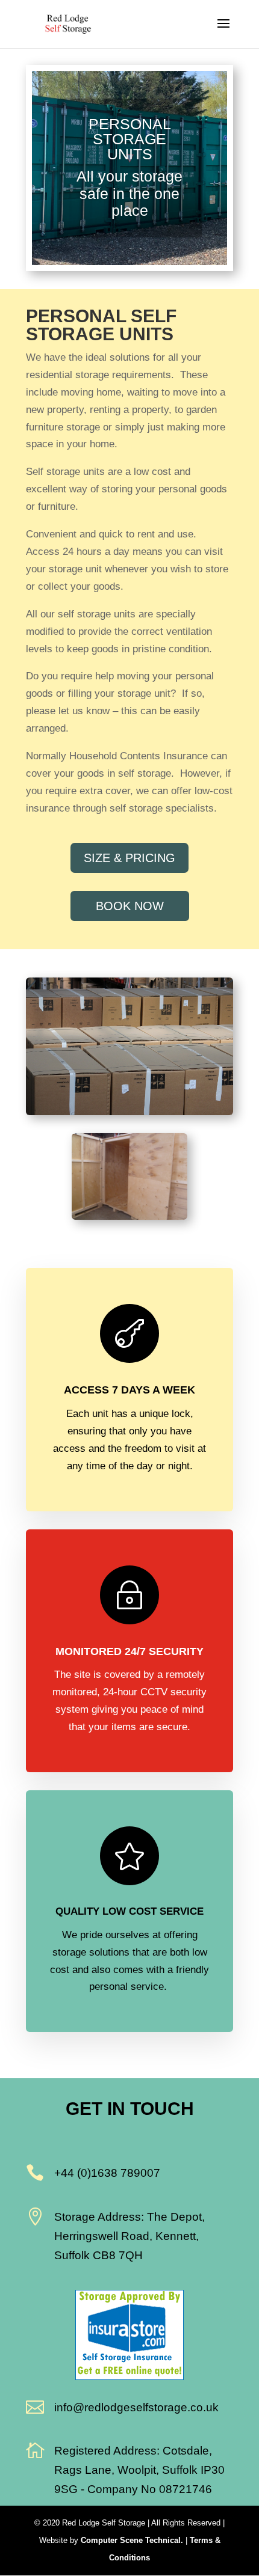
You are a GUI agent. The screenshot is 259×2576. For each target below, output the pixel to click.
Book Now (130, 906)
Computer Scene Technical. (132, 2540)
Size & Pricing (129, 858)
